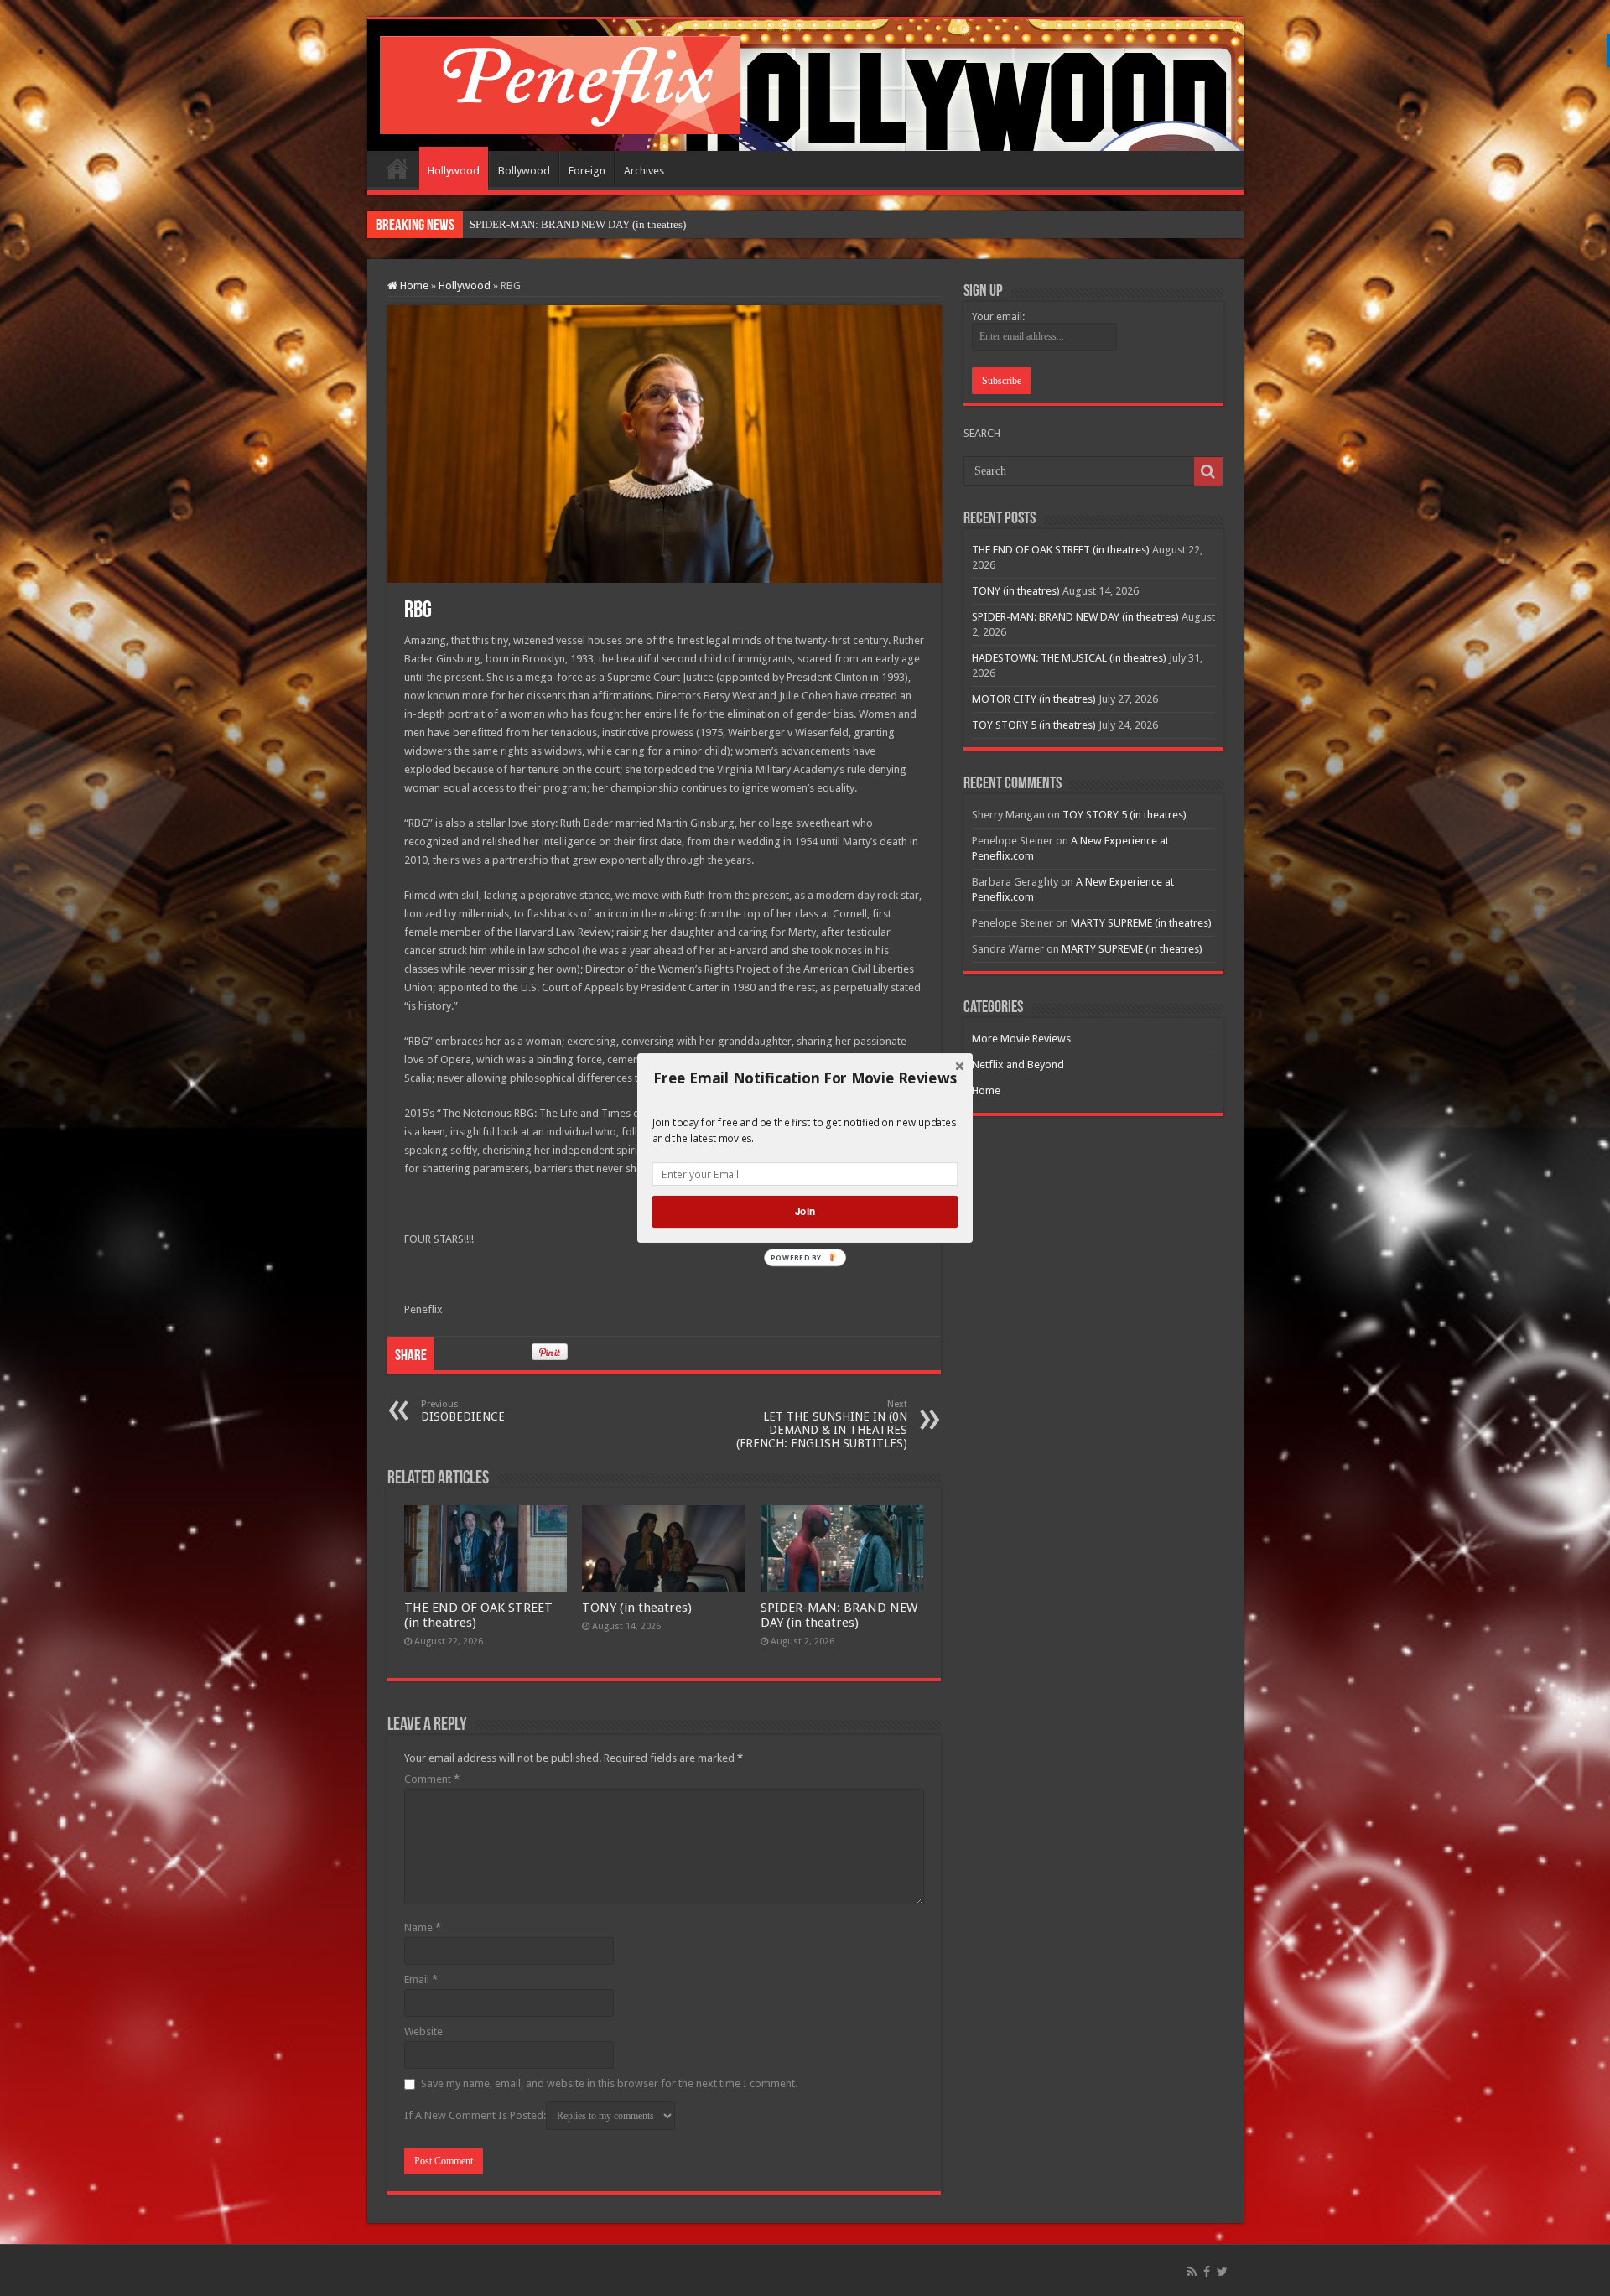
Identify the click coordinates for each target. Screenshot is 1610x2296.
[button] (805, 1078)
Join (805, 1211)
